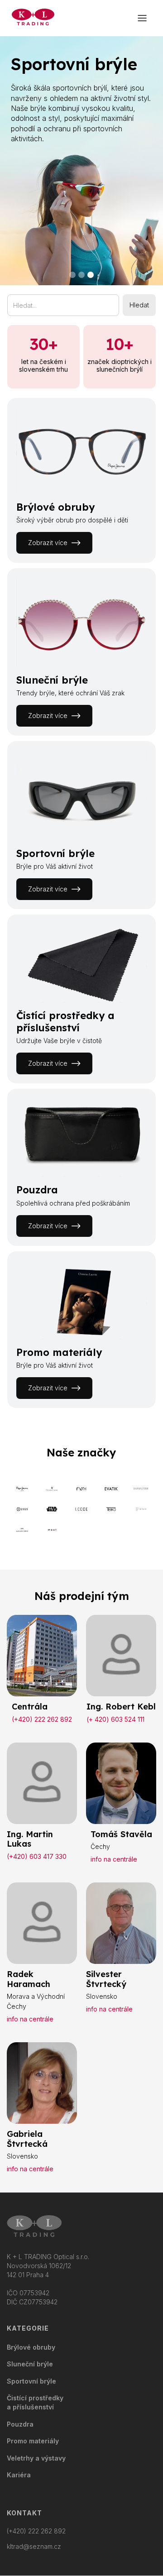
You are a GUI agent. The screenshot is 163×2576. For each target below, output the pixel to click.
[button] (142, 18)
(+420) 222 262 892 (36, 2531)
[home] (31, 18)
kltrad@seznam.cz (34, 2547)
